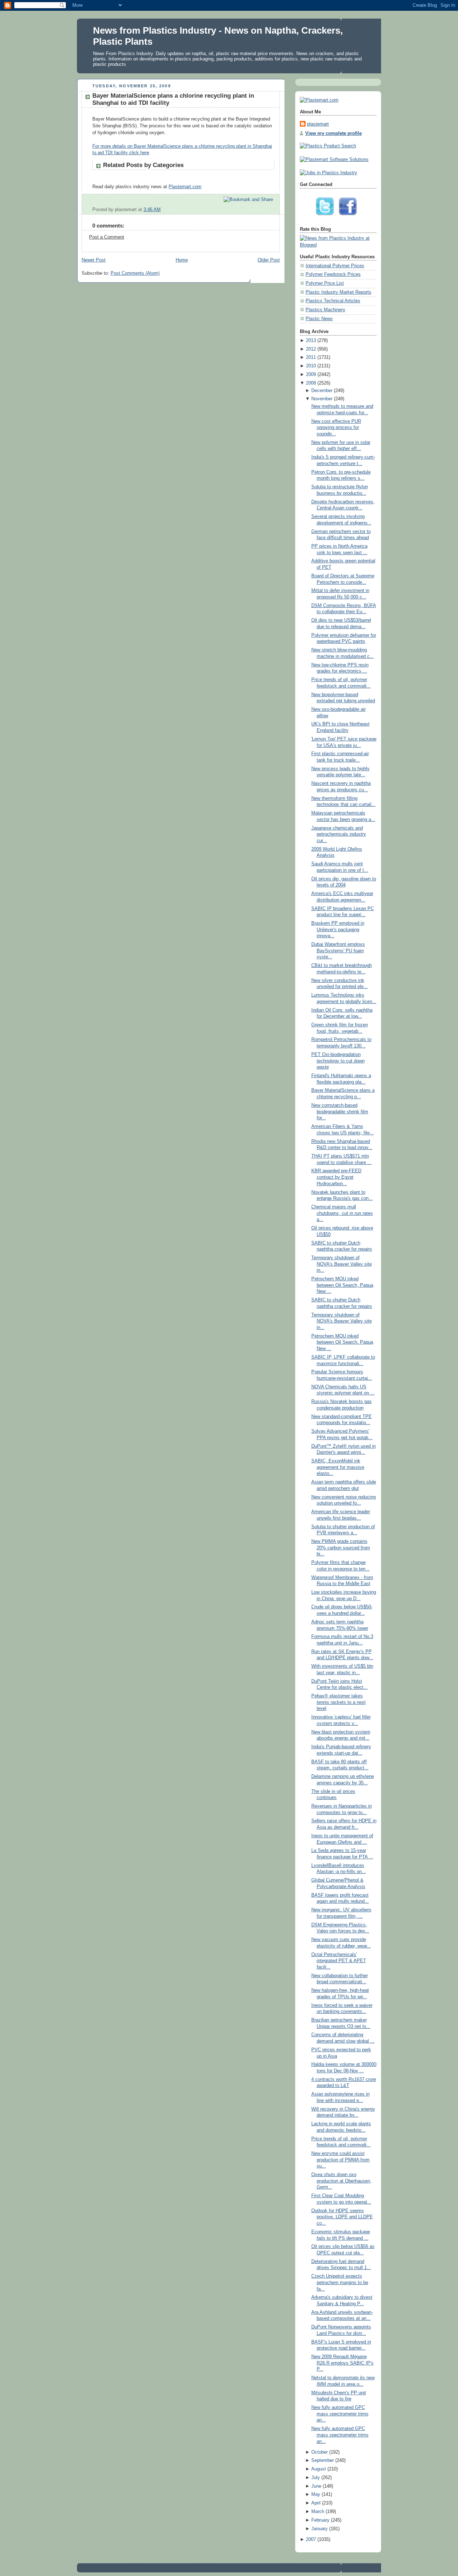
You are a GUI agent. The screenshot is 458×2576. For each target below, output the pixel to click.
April (316, 2503)
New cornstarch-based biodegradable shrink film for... (340, 1112)
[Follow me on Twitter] (327, 217)
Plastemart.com (185, 187)
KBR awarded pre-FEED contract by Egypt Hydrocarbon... (336, 1177)
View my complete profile (333, 133)
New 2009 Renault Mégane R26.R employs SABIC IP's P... (342, 2363)
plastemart (318, 124)
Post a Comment (107, 237)
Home (182, 260)
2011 (311, 357)
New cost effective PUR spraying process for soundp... (336, 428)
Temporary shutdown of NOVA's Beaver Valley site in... (342, 1264)
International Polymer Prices (335, 266)
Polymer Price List (325, 283)
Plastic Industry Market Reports (338, 292)
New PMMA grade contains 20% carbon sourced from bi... (341, 1548)
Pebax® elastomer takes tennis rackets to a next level (338, 1702)
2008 (311, 383)
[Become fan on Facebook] (350, 217)
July (316, 2478)
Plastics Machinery (325, 310)
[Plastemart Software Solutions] (334, 160)
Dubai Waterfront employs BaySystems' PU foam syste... (338, 951)
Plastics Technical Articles (333, 301)
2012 (311, 349)
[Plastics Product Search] (328, 146)
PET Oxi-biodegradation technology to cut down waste (338, 1061)
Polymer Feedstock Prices (333, 274)
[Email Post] (274, 210)
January (320, 2529)
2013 (311, 341)
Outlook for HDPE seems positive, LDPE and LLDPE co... (342, 2217)
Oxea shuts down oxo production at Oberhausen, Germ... (341, 2181)
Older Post (269, 260)
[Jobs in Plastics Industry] (328, 173)
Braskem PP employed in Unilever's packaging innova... (338, 930)
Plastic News (319, 319)
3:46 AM (152, 210)
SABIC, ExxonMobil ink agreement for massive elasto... (338, 1467)
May (316, 2494)
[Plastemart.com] (319, 100)
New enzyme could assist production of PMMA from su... (340, 2160)
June (316, 2486)
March (318, 2512)
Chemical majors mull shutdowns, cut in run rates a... (342, 1213)
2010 (311, 366)
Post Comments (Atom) (135, 273)
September (323, 2460)
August (319, 2469)
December (322, 391)
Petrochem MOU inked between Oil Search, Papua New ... (342, 1285)
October (320, 2452)
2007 (311, 2540)
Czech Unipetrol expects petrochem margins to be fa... (340, 2282)
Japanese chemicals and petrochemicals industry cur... (339, 834)
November (322, 399)
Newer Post (94, 260)
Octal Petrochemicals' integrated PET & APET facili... (339, 1961)
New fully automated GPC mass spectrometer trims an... (340, 2414)
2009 (311, 375)
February (320, 2520)
